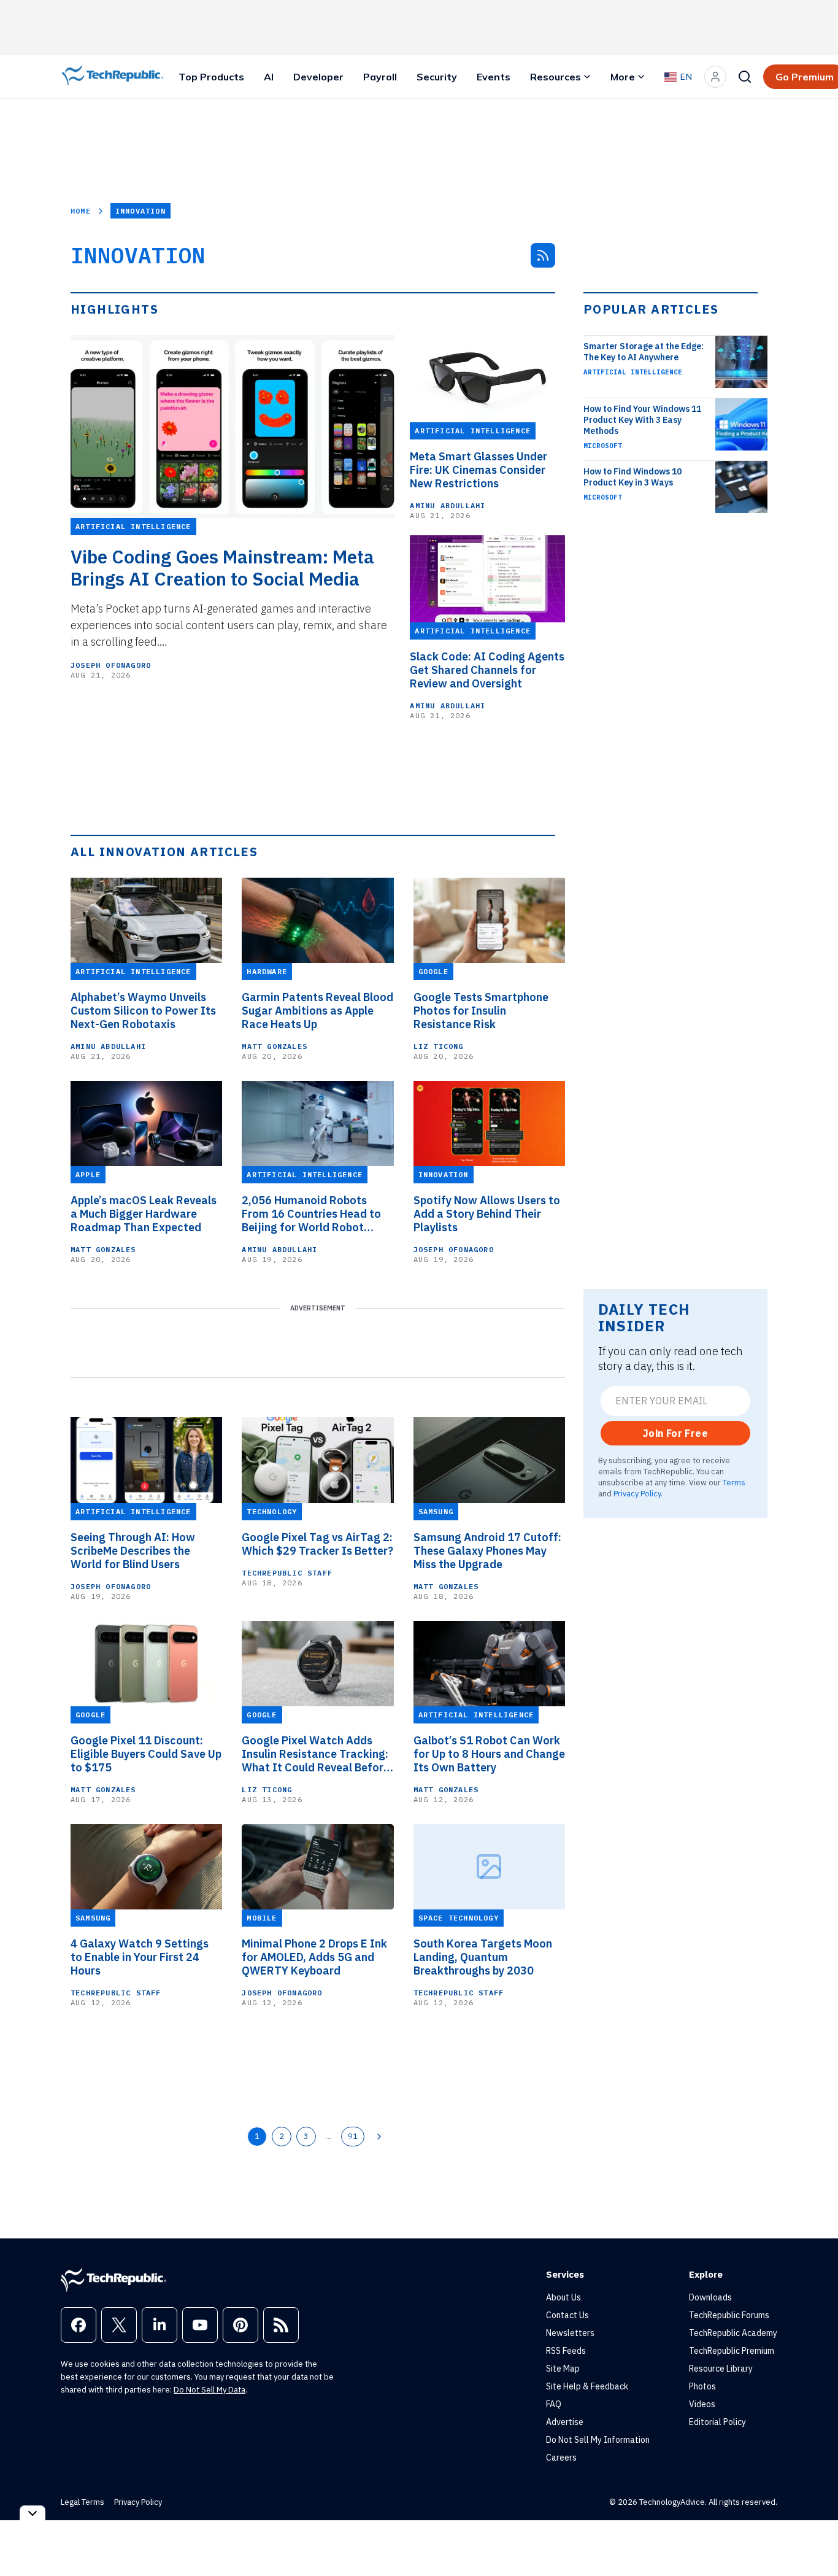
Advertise (565, 2422)
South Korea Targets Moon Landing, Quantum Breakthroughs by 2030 (483, 1957)
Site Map (563, 2369)
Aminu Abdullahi (448, 505)
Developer (318, 77)
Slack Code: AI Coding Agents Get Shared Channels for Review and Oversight (487, 670)
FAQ (554, 2404)
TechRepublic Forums (729, 2315)
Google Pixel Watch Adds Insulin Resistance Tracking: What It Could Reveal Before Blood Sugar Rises (316, 1754)
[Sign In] (715, 77)
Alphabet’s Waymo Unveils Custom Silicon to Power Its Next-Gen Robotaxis (143, 1011)
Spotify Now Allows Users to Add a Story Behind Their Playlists (487, 1214)
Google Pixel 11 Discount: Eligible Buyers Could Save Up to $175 (146, 1754)
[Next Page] (379, 2137)
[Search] (745, 77)
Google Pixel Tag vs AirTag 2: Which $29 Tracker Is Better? (317, 1544)
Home (81, 211)
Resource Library (721, 2369)
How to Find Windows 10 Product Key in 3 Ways (632, 477)
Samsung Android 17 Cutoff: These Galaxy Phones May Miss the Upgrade (487, 1551)
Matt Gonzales (275, 1046)
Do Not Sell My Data (209, 2390)
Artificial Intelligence (633, 372)
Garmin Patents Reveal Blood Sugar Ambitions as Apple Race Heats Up (317, 1011)
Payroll (380, 77)
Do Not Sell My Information (598, 2440)
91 (353, 2136)
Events (494, 77)
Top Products (211, 77)
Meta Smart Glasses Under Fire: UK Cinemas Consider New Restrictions (479, 470)
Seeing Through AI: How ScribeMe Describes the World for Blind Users (133, 1551)
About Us (563, 2297)
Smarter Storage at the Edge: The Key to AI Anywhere (644, 352)
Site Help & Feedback (587, 2386)
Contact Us (567, 2315)
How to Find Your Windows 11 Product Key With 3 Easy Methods (642, 420)
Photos (702, 2386)
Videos (702, 2404)
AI (269, 77)
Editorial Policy (717, 2422)
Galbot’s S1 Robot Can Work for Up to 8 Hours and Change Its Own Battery (489, 1754)
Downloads (710, 2297)
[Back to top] (813, 2539)
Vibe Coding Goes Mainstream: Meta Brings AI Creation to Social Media (222, 568)
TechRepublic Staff (287, 1573)
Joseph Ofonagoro (111, 665)
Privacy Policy (637, 1493)
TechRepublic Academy (733, 2333)
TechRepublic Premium (732, 2351)
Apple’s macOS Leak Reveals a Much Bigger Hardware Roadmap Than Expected (144, 1214)
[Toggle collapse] (33, 2513)
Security (437, 77)
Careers (561, 2458)
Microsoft (603, 446)
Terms (734, 1482)
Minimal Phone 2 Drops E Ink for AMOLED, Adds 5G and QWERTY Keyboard (314, 1957)
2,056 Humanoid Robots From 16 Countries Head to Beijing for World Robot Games (311, 1214)
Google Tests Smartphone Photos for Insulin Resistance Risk (481, 1011)
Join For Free (675, 1433)
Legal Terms (83, 2502)
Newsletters (570, 2333)
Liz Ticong (439, 1046)
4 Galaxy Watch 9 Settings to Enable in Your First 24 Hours (140, 1957)
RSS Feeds (566, 2351)
